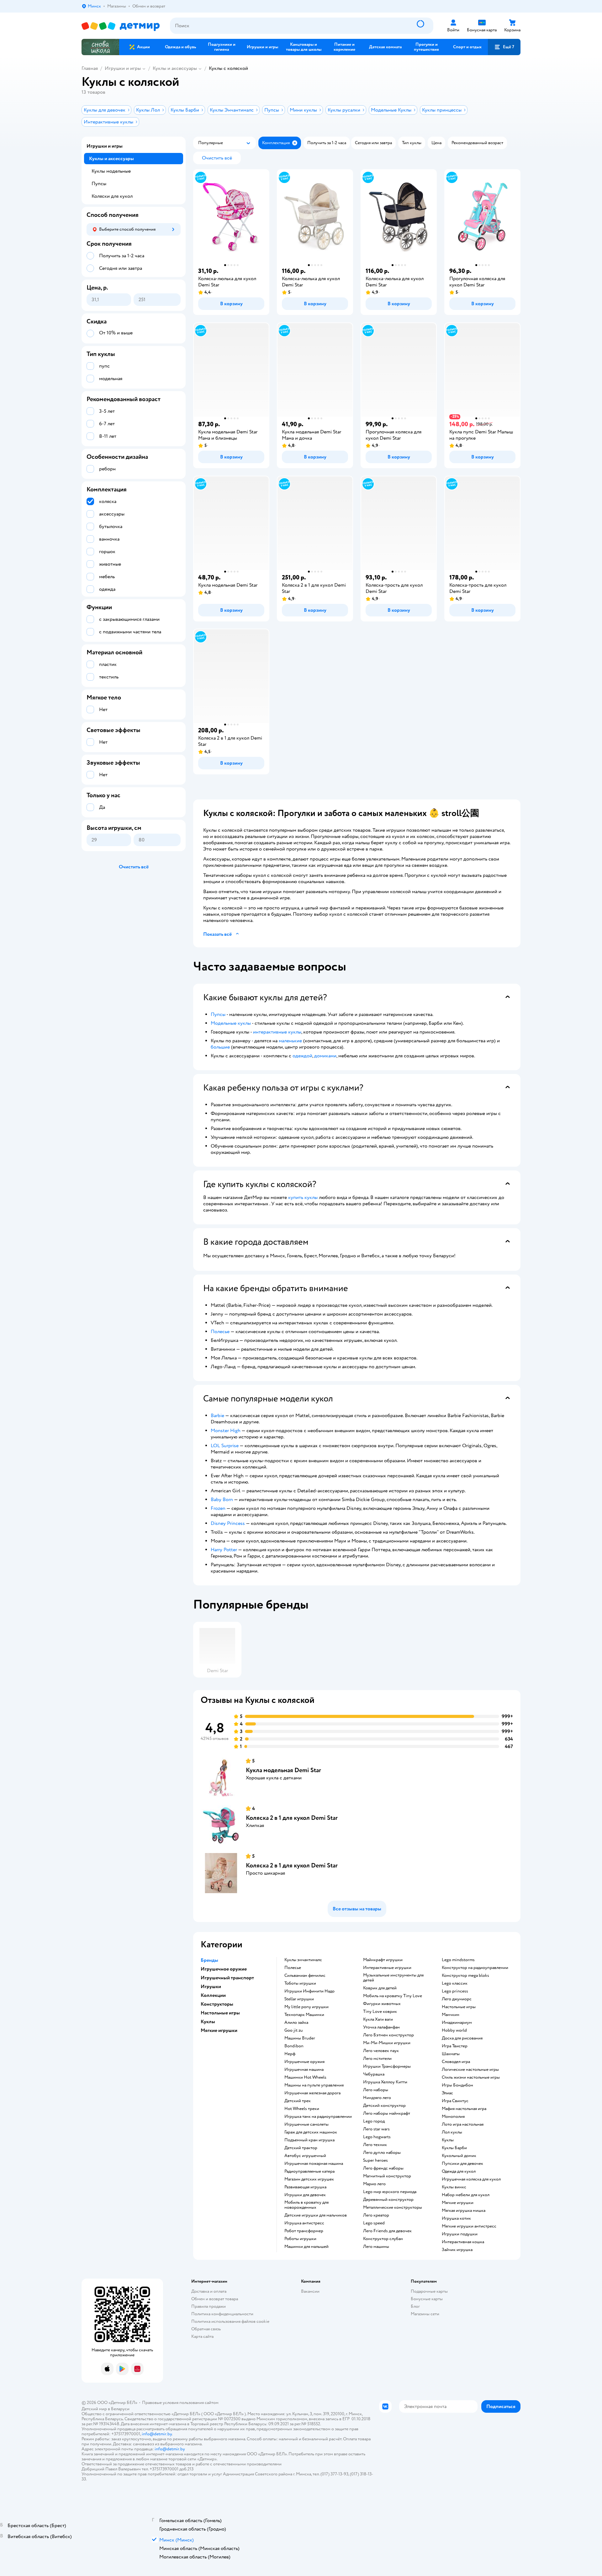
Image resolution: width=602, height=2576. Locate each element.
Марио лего (374, 2184)
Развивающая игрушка (305, 2187)
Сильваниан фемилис (305, 1976)
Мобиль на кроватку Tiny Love (393, 1996)
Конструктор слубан (383, 2239)
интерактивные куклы (277, 1032)
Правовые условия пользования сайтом (180, 2403)
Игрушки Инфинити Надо (309, 1991)
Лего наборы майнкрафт (387, 2113)
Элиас (447, 2093)
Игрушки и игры (123, 68)
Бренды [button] (209, 1960)
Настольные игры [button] (220, 2013)
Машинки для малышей (306, 2247)
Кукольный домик (459, 2156)
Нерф (290, 2054)
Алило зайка (296, 2023)
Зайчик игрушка (457, 2250)
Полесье (220, 1332)
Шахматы (451, 2054)
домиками (325, 1056)
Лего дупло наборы (382, 2153)
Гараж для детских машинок (311, 2132)
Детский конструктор (384, 2106)
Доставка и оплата (209, 2291)
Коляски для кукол (112, 196)
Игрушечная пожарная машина (314, 2164)
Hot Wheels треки (302, 2109)
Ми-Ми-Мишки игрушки (387, 2043)
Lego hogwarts (377, 2137)
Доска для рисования (462, 2038)
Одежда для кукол (459, 2171)
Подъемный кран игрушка (309, 2140)
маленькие (290, 1041)
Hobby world (454, 2030)
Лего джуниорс (457, 1999)
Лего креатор (376, 2215)
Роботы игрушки (300, 2239)
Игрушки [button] (211, 1987)
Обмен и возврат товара (215, 2299)
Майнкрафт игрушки (383, 1960)
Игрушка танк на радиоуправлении (318, 2117)
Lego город (374, 2121)
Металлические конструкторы (393, 2207)
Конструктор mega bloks (465, 1976)
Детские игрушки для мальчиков (316, 2215)
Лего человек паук (381, 2051)
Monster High (226, 1431)
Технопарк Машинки (304, 2015)
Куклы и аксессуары (175, 68)
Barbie (217, 1416)
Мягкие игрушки (458, 2203)
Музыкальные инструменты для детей (393, 1978)
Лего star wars (376, 2129)
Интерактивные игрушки (387, 1968)
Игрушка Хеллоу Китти (385, 2082)
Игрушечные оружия (304, 2062)
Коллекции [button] (213, 1995)
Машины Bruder (300, 2038)
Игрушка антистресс (304, 2223)
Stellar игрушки (299, 1999)
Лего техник (375, 2145)
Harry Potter (224, 1550)
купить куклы (303, 1197)
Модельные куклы (231, 1023)
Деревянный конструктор (388, 2200)
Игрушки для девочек (305, 2195)
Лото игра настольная (463, 2124)
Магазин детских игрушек (309, 2179)
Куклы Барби (454, 2148)
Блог (415, 2306)
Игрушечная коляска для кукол (471, 2179)
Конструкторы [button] (217, 2004)
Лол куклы (452, 2132)
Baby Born (222, 1500)
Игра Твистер (455, 2046)
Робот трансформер (304, 2231)
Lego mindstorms (458, 1960)
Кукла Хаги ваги (378, 2019)
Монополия (453, 2117)
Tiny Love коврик (380, 2012)
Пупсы (218, 1014)
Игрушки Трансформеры (387, 2066)
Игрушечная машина (304, 2070)
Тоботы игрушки (300, 1983)
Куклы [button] (208, 2022)
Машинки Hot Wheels (305, 2077)
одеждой (302, 1056)
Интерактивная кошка (463, 2242)
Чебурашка (374, 2074)
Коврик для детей (380, 1988)
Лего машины (376, 2247)
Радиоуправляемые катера (309, 2171)
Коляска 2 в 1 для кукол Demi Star (292, 1818)
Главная (90, 68)
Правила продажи (209, 2306)
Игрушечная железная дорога (312, 2093)
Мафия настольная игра (464, 2109)
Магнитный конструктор (387, 2176)
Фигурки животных (382, 2004)
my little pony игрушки (306, 2007)
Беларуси (120, 2409)
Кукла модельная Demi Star (283, 1770)
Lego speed (374, 2223)
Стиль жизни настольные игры (471, 2077)
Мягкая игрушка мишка (464, 2211)
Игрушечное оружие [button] (224, 1969)
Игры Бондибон (457, 2085)
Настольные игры (459, 2007)
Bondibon (294, 2046)
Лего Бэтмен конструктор (388, 2035)
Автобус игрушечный (305, 2156)
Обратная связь (206, 2329)
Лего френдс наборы (383, 2168)
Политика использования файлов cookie (230, 2321)
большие (220, 1047)
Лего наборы (376, 2090)
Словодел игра (456, 2062)
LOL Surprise (225, 1446)
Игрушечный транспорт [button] (227, 1978)
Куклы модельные (111, 171)
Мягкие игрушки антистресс (469, 2226)
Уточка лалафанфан (381, 2027)
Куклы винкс (454, 2187)
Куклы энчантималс (303, 1960)
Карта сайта (202, 2336)
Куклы (448, 2140)
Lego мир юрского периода (390, 2192)
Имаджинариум (457, 2023)
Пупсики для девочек (462, 2164)
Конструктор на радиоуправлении (475, 1968)
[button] (504, 47)
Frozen (218, 1508)
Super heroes (375, 2160)
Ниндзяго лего (377, 2098)
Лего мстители (377, 2059)
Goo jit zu (294, 2030)
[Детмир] (121, 26)
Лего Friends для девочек (387, 2231)
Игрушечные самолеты (306, 2124)
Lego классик (455, 1983)
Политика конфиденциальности (222, 2314)
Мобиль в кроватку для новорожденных (306, 2205)
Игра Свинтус (455, 2101)
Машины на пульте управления (314, 2085)
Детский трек (298, 2101)
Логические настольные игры (470, 2070)
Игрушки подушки (460, 2234)
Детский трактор (301, 2148)
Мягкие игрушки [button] (219, 2030)
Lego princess (455, 1991)
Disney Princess (228, 1523)
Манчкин (451, 2015)
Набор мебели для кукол (466, 2195)
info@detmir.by (157, 2434)
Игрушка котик (456, 2218)
